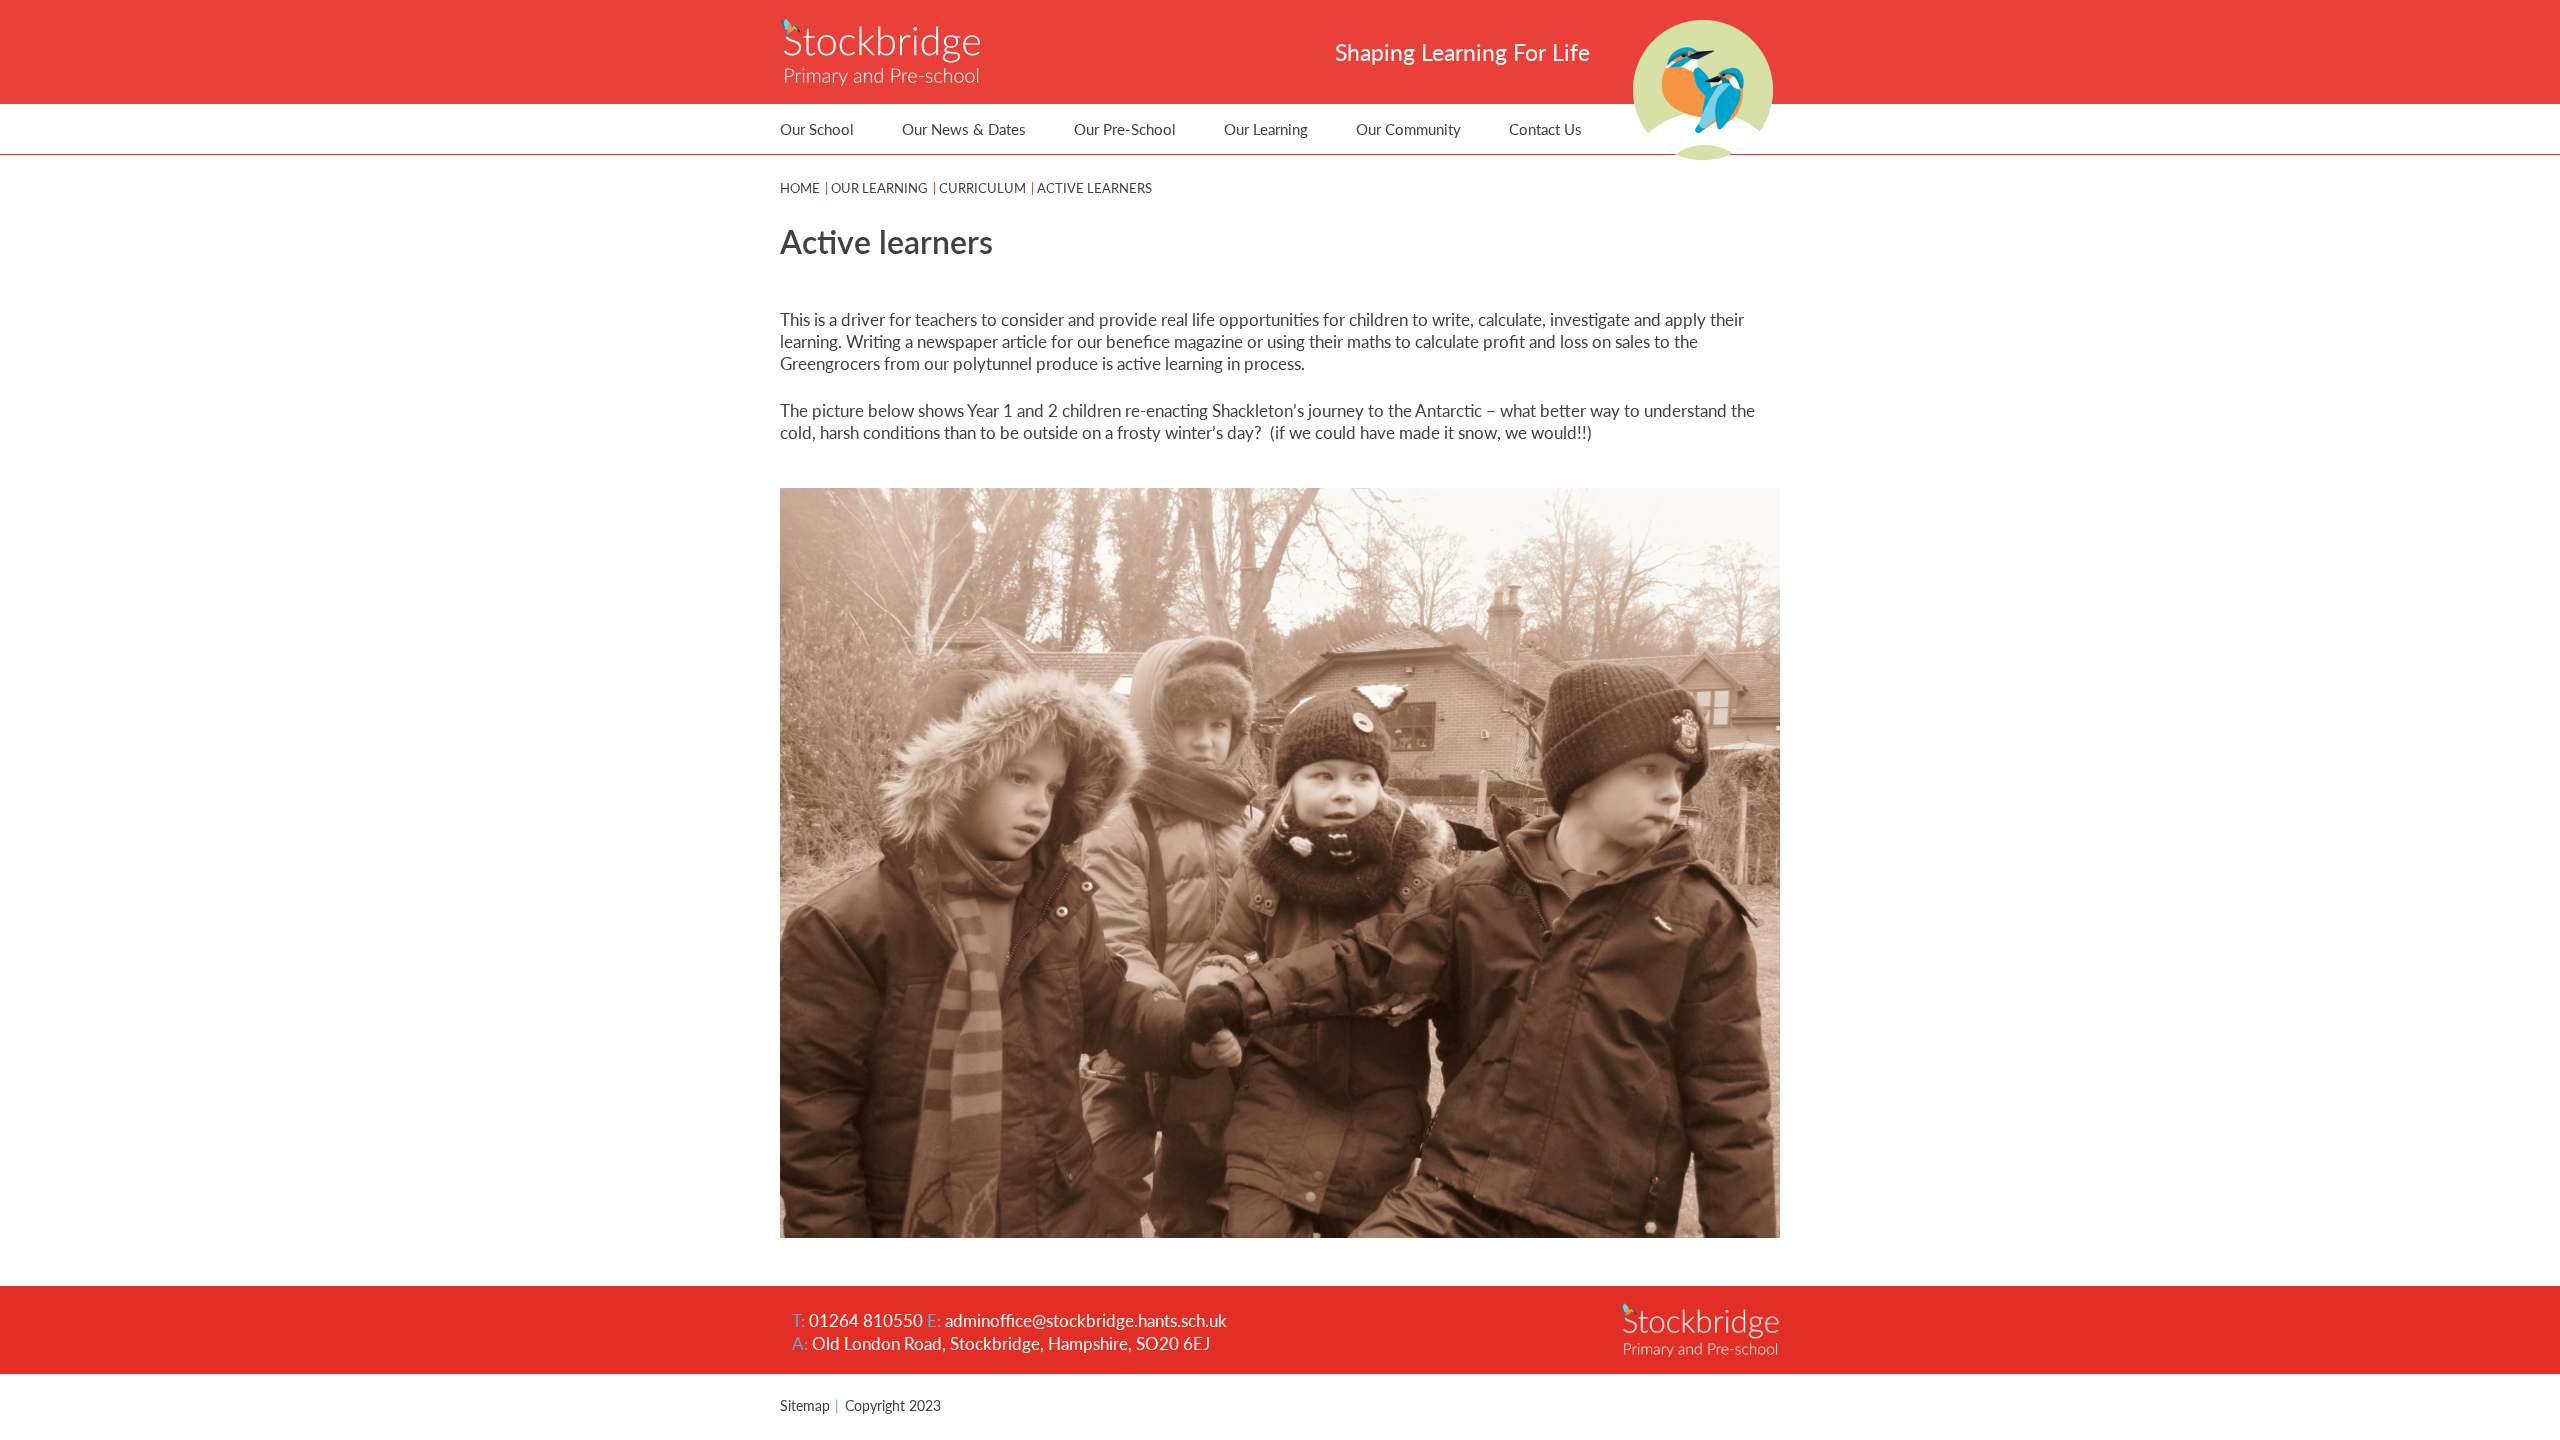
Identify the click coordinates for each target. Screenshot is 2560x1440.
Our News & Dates (964, 128)
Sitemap (805, 1405)
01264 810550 (866, 1320)
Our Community (1408, 128)
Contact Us (1545, 128)
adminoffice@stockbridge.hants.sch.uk (1086, 1320)
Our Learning (1266, 128)
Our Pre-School (1125, 128)
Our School (817, 128)
